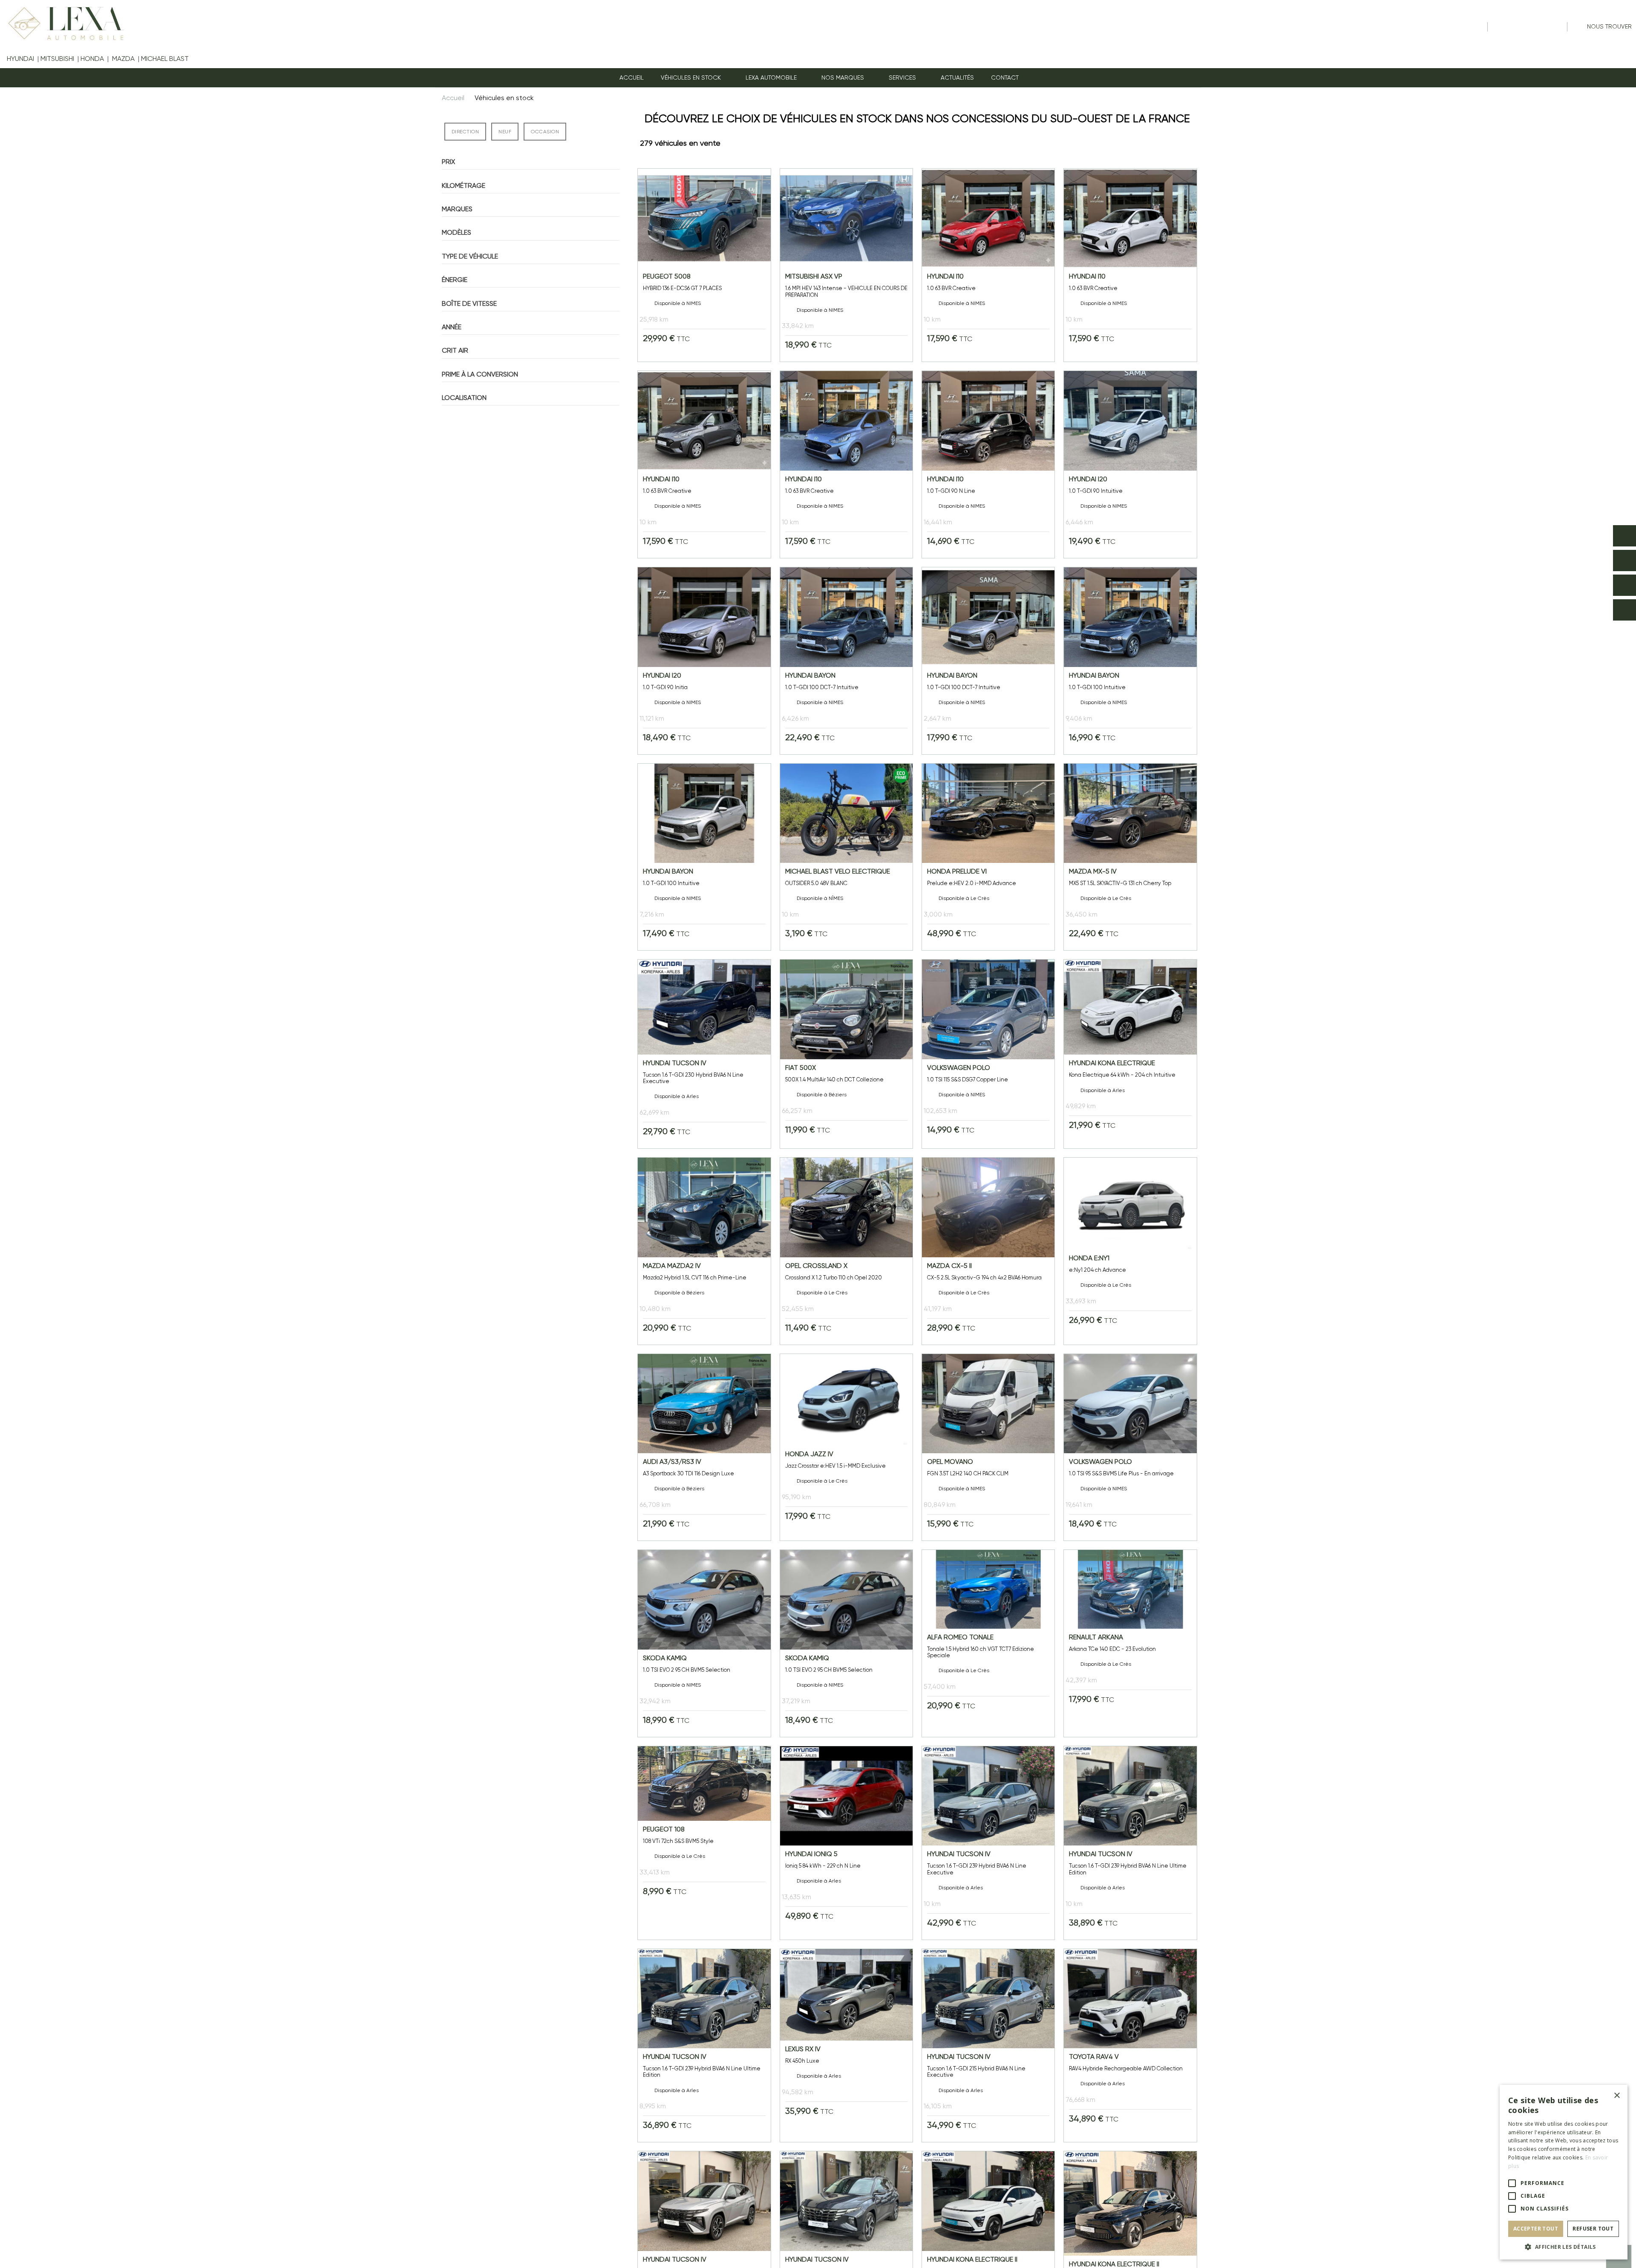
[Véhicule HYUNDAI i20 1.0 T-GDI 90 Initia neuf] (704, 661)
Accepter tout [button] (1536, 2229)
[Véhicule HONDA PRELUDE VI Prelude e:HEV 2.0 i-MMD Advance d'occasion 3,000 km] (988, 857)
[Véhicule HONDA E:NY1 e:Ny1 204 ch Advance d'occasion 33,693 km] (1130, 1251)
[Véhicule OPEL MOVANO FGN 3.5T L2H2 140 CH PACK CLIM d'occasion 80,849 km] (988, 1447)
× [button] (1617, 2096)
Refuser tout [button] (1593, 2229)
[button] (775, 78)
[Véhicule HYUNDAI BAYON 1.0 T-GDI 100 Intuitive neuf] (1130, 661)
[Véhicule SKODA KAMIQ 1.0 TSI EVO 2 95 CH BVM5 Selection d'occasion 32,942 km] (704, 1643)
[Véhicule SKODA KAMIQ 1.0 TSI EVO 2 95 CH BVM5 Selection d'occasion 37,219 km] (846, 1643)
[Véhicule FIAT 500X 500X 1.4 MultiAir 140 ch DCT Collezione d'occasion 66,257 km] (846, 1054)
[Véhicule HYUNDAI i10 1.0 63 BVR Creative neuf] (988, 265)
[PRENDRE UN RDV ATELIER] (1624, 561)
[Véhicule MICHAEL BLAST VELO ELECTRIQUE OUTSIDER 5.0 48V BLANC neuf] (846, 857)
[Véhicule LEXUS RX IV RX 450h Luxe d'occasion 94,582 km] (846, 2046)
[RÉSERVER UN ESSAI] (1624, 536)
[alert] (1564, 2172)
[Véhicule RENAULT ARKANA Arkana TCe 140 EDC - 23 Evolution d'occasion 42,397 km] (1130, 1643)
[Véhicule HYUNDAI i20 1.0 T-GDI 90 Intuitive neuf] (1130, 464)
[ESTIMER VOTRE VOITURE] (1624, 585)
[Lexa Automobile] (63, 23)
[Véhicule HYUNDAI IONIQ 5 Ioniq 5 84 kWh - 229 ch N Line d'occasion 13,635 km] (846, 1843)
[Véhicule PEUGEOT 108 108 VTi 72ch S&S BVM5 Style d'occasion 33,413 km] (704, 1843)
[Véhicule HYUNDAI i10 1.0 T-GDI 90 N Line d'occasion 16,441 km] (988, 464)
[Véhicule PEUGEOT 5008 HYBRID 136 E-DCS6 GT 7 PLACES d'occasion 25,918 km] (704, 265)
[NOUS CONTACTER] (1624, 610)
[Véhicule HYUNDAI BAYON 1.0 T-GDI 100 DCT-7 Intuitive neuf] (846, 661)
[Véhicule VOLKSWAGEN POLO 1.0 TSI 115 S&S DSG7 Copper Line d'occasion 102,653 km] (988, 1054)
